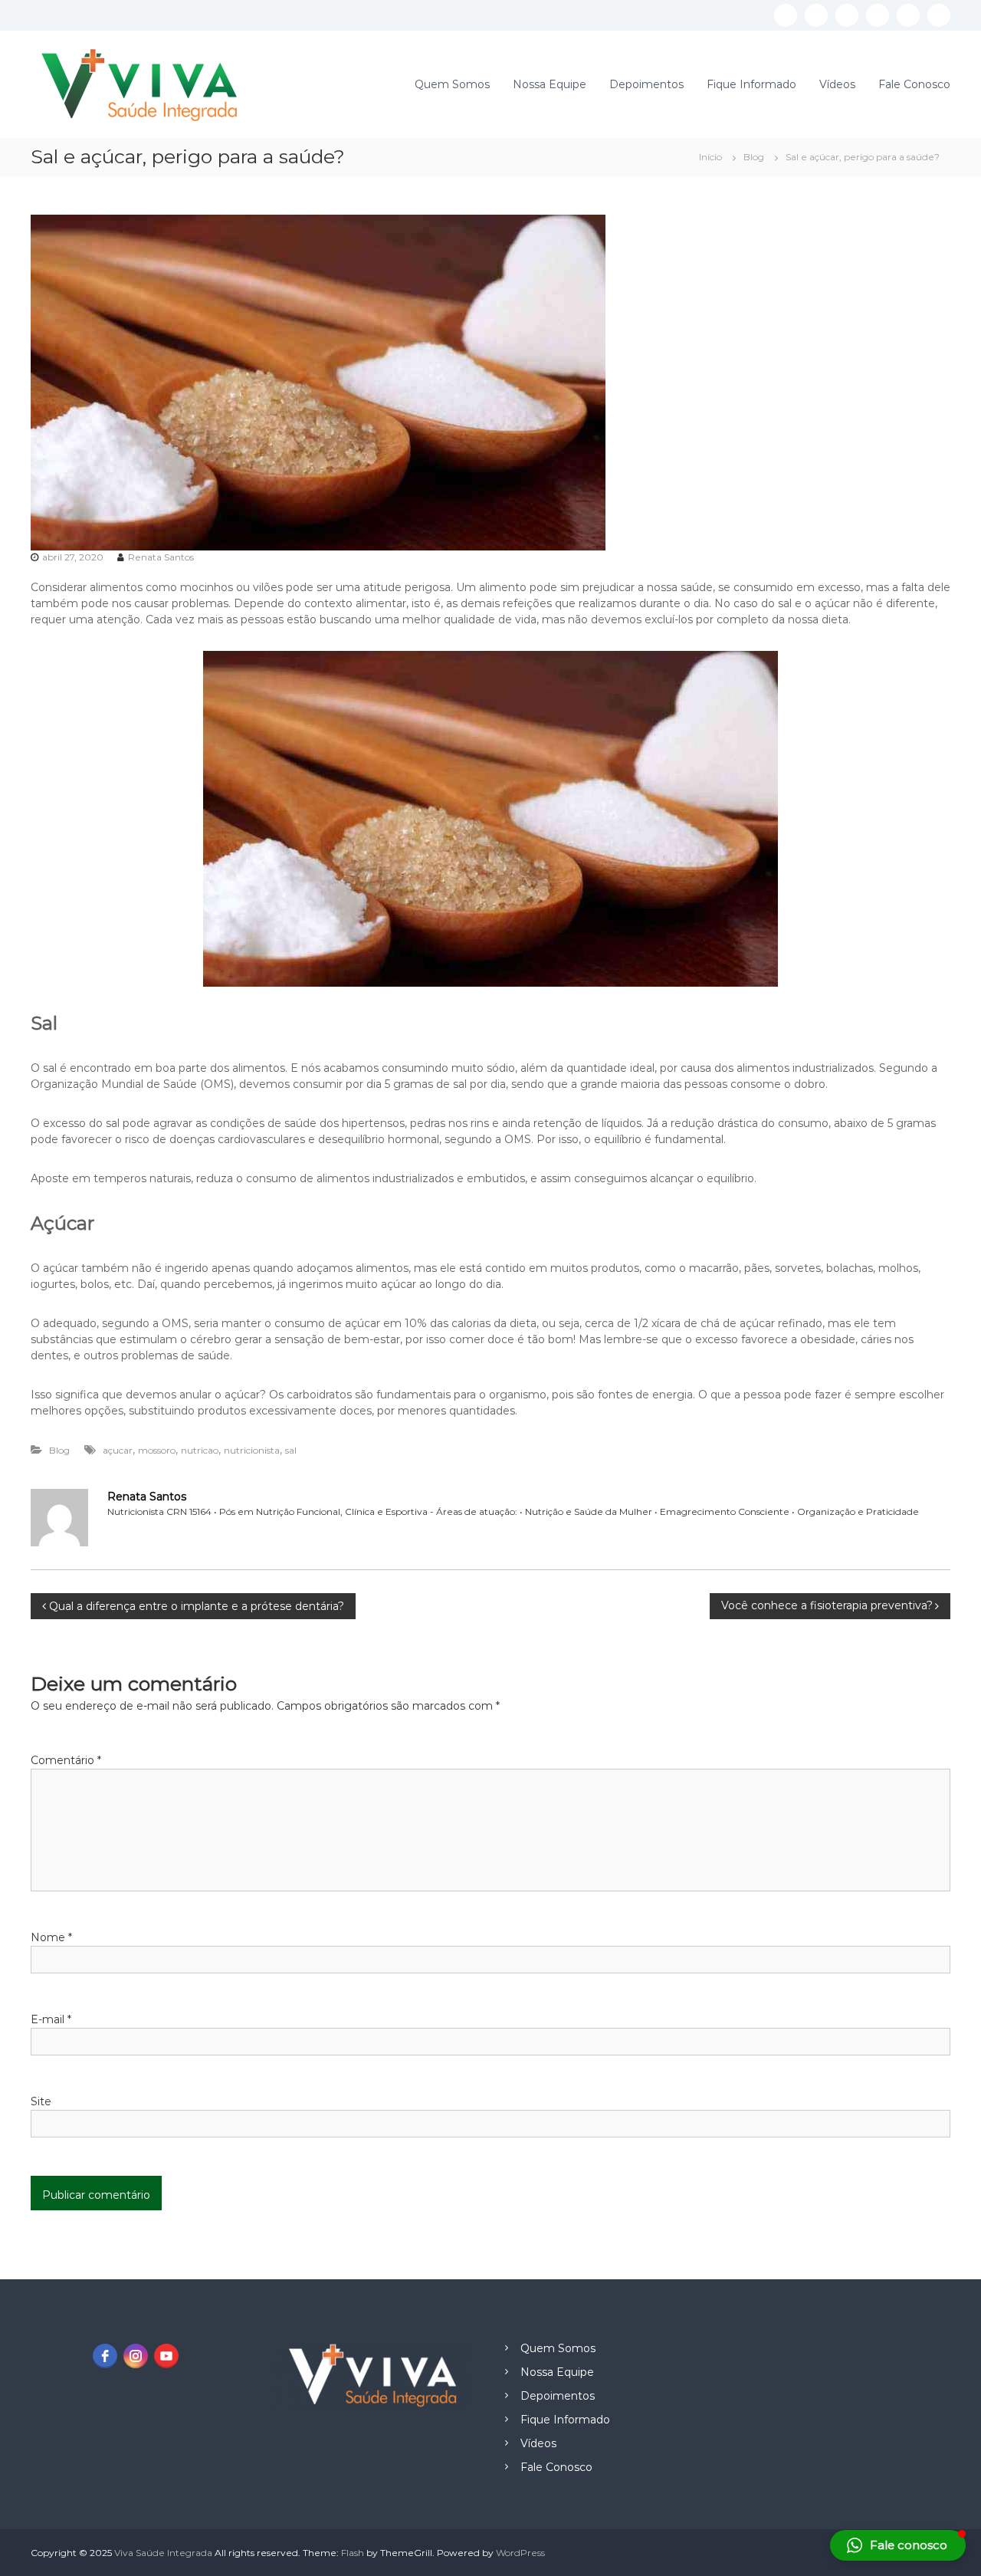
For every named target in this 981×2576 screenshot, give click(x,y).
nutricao (200, 1450)
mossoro (157, 1450)
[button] (898, 2545)
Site (41, 2101)
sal (291, 1450)
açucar (118, 1450)
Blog (754, 157)
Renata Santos (161, 557)
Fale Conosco (914, 84)
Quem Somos (452, 84)
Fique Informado (751, 84)
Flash (353, 2553)
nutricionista (252, 1450)
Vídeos (837, 84)
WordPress (520, 2553)
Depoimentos (646, 84)
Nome (51, 1937)
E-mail (51, 2019)
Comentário (66, 1760)
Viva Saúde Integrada (163, 2553)
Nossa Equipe (550, 84)
